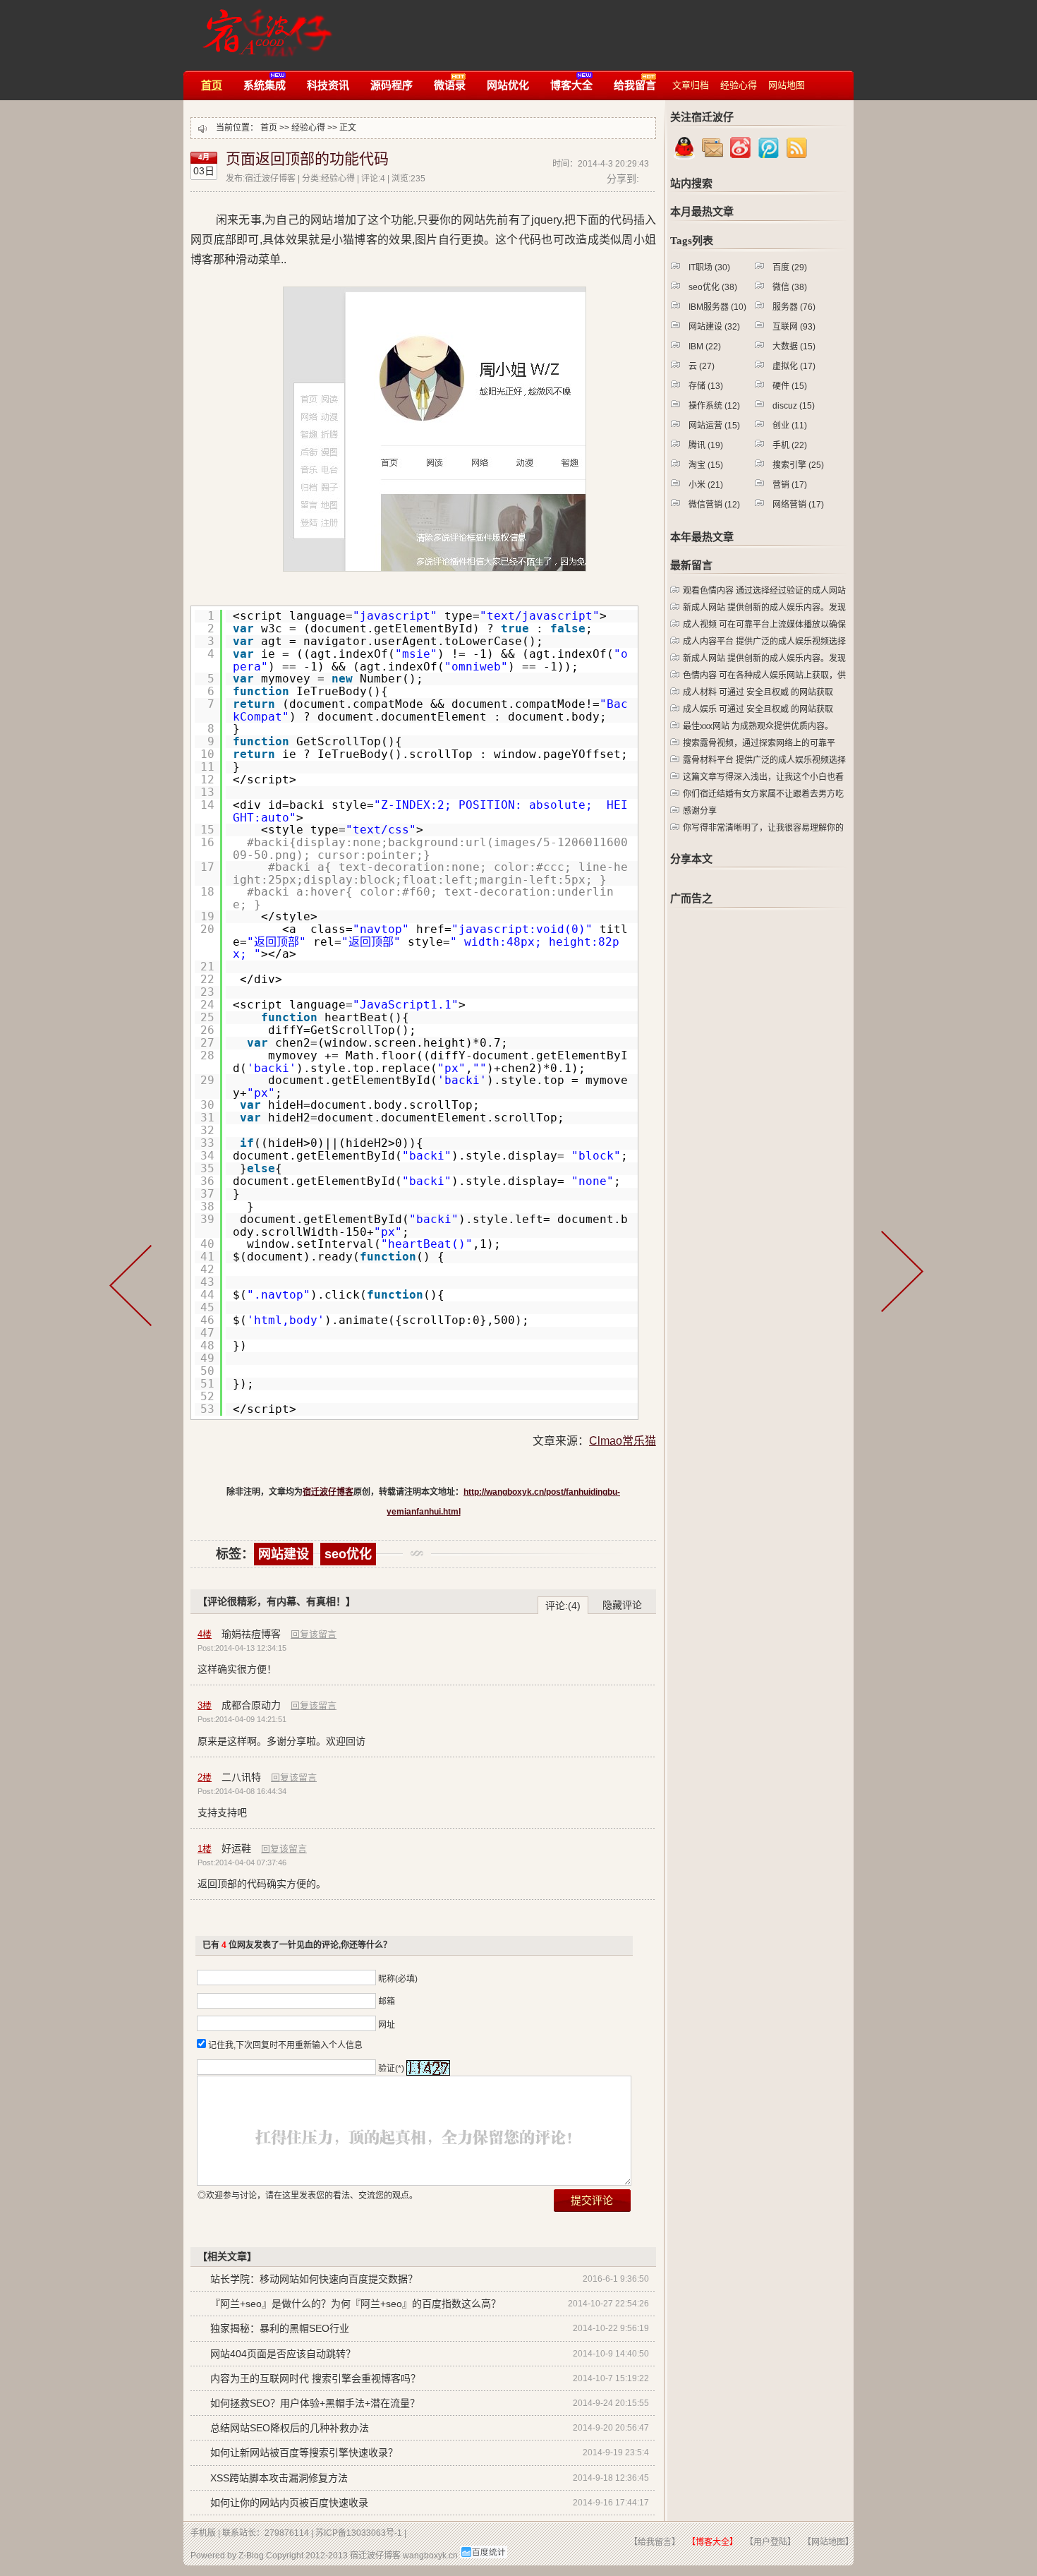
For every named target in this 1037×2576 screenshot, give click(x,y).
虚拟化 (794, 366)
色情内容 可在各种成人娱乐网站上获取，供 (764, 675)
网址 (387, 2025)
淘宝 (706, 465)
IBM (705, 347)
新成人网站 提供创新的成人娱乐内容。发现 (764, 608)
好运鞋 (236, 1848)
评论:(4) (563, 1606)
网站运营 (714, 426)
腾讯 (706, 445)
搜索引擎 (798, 465)
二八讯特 (241, 1777)
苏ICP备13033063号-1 (359, 2533)
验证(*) (391, 2069)
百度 (790, 267)
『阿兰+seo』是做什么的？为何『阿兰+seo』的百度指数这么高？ (356, 2304)
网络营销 (798, 505)
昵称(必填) (398, 1979)
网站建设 (284, 1554)
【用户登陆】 (770, 2542)
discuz (794, 406)
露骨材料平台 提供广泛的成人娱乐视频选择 (764, 760)
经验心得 (308, 128)
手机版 (203, 2533)
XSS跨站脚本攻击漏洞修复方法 (279, 2478)
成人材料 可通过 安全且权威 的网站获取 (758, 692)
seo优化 (348, 1554)
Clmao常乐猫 (623, 1441)
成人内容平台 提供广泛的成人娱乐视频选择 (764, 642)
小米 (706, 485)
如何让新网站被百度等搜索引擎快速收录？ (304, 2452)
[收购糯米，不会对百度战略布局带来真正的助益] (138, 1292)
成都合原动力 (251, 1705)
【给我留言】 (655, 2542)
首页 (269, 128)
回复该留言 (314, 1634)
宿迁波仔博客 (263, 26)
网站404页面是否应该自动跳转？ (283, 2354)
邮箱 (387, 2002)
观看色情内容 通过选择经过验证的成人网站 (764, 591)
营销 (790, 485)
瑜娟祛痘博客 (251, 1634)
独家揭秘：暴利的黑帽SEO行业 (280, 2328)
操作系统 (714, 406)
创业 (790, 426)
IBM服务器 (717, 307)
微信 (790, 287)
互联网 (794, 327)
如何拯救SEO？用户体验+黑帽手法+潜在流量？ (315, 2403)
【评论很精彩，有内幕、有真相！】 (277, 1601)
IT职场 (709, 267)
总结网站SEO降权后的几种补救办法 (290, 2428)
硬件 (790, 386)
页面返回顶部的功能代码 (307, 159)
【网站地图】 (828, 2542)
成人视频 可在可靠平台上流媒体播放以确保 (764, 625)
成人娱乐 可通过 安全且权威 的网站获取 (758, 709)
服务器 (794, 307)
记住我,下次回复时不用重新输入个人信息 (285, 2045)
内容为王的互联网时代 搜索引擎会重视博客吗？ (315, 2378)
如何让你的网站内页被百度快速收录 (289, 2503)
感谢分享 (700, 811)
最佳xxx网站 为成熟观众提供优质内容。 (758, 726)
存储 (706, 386)
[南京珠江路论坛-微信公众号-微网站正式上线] (904, 1292)
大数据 (794, 347)
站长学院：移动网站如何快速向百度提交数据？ (314, 2279)
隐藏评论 (622, 1605)
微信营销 (714, 505)
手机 (790, 445)
